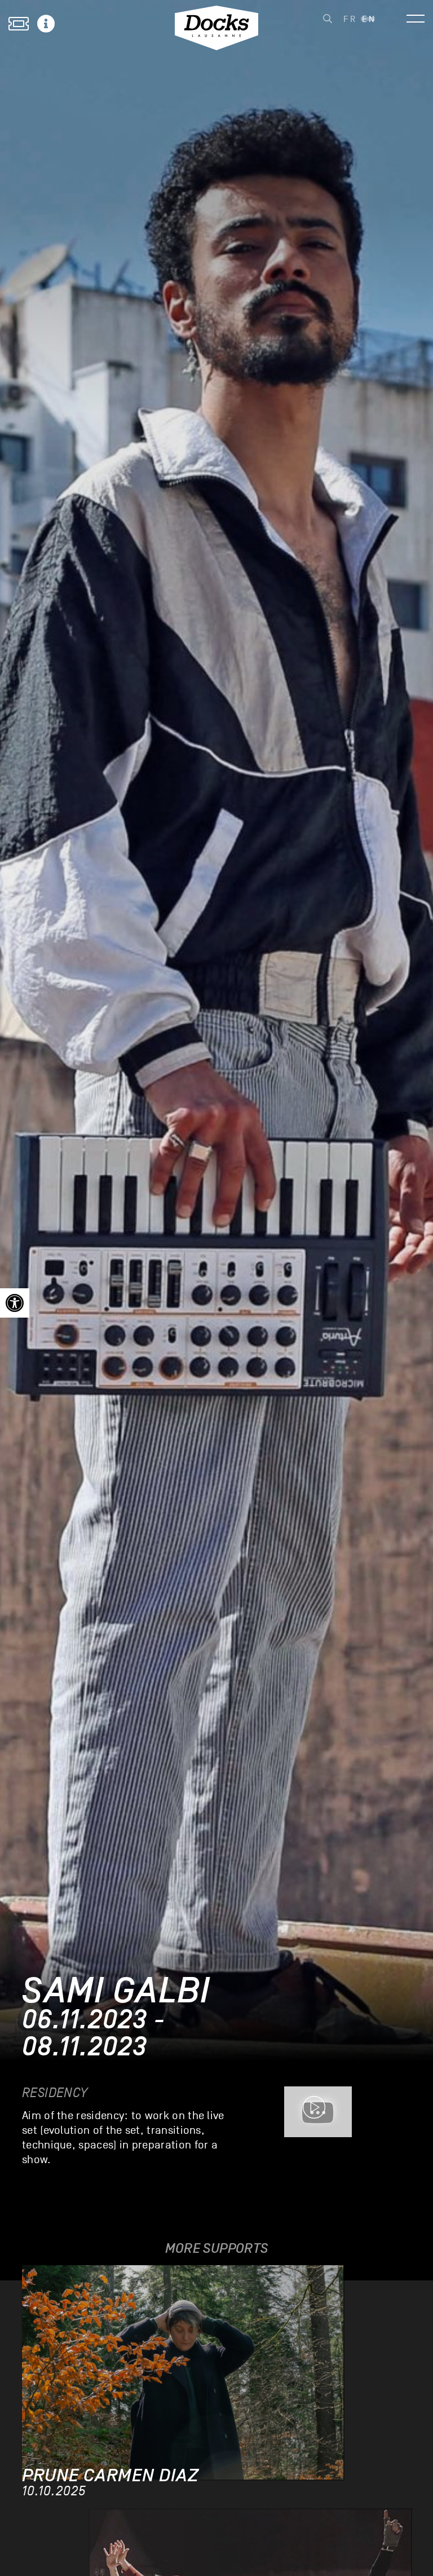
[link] (15, 1303)
